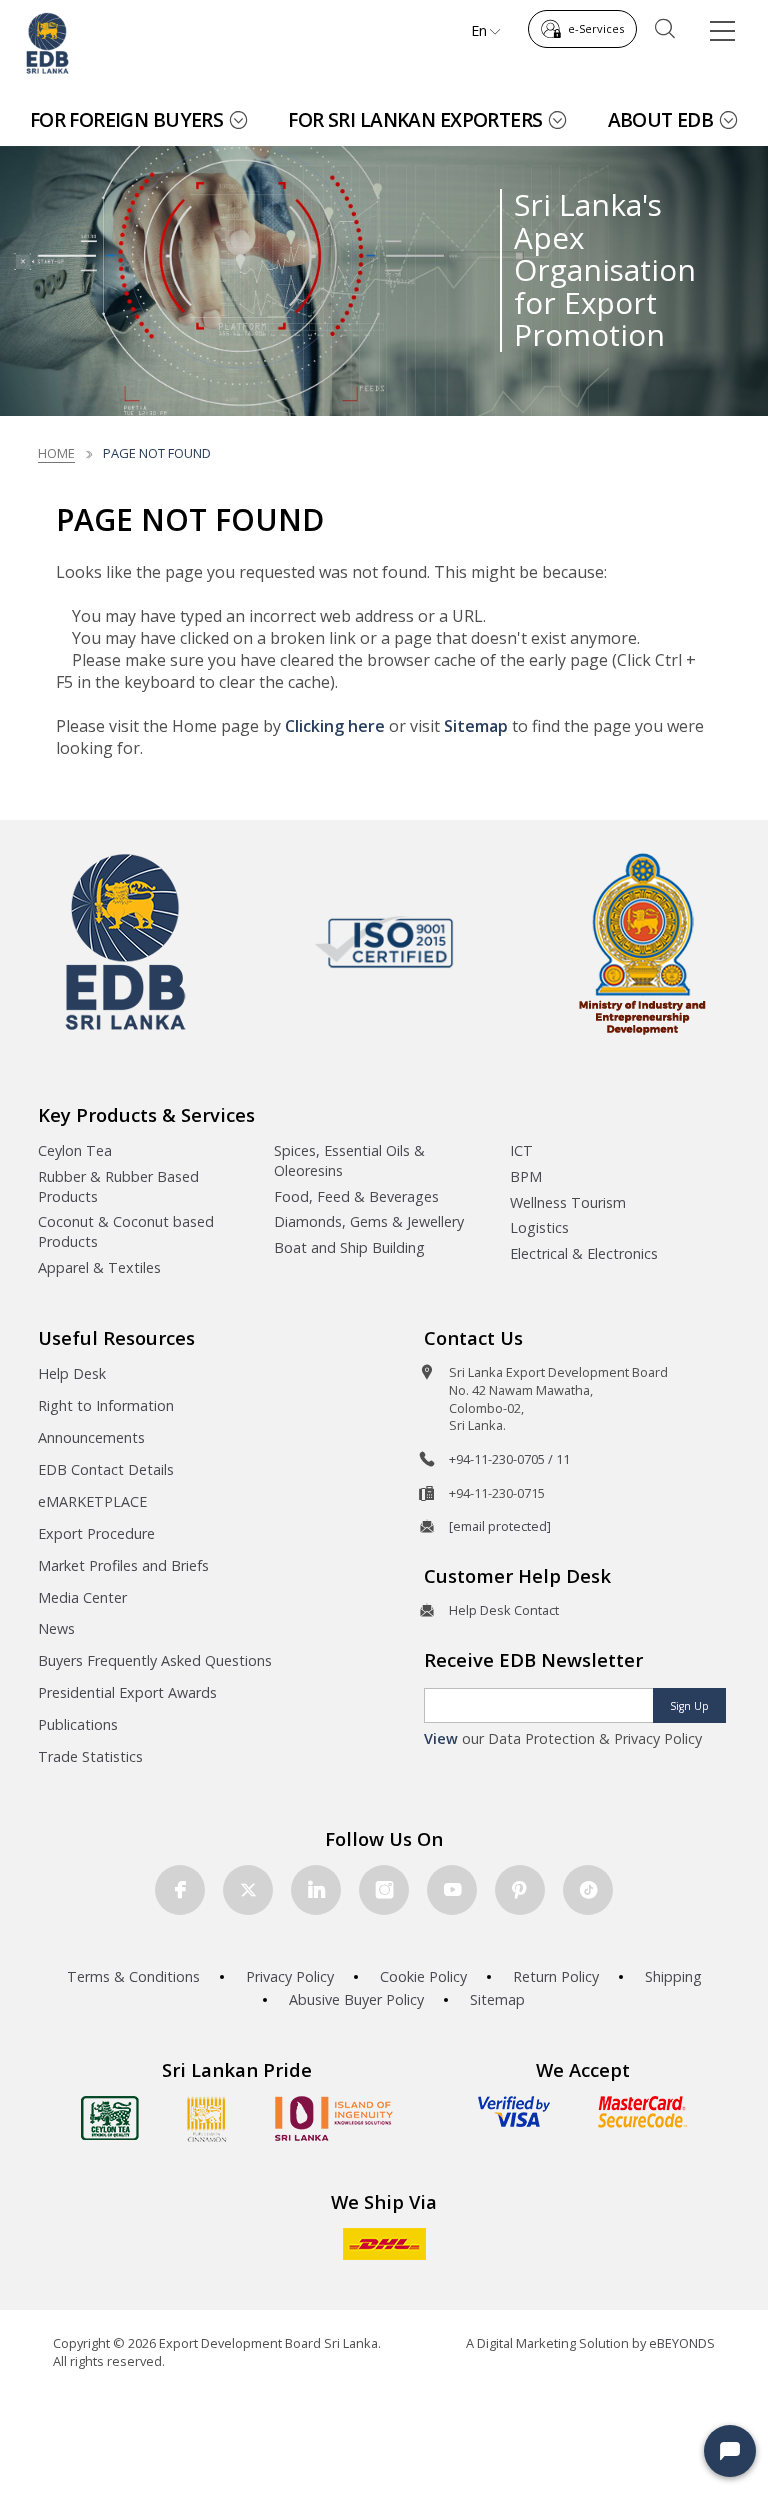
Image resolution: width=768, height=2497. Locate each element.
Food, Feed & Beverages (356, 1196)
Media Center (82, 1597)
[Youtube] (452, 1890)
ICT (521, 1150)
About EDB (661, 119)
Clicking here (335, 726)
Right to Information (106, 1405)
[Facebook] (180, 1890)
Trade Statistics (90, 1756)
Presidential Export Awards (127, 1692)
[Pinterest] (520, 1890)
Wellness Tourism (568, 1202)
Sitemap (476, 726)
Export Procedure (96, 1533)
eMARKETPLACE (92, 1501)
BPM (526, 1176)
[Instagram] (384, 1890)
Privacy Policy (290, 1976)
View (441, 1738)
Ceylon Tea (75, 1150)
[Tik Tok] (588, 1890)
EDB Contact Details (106, 1469)
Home (56, 453)
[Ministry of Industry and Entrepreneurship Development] (642, 942)
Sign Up (689, 1706)
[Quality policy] (384, 942)
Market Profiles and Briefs (123, 1565)
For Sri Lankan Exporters (415, 119)
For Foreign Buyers (127, 119)
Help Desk (72, 1373)
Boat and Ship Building (349, 1247)
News (56, 1628)
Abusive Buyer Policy (356, 1999)
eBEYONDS (682, 2343)
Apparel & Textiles (99, 1267)
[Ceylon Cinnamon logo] (207, 2119)
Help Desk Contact (504, 1610)
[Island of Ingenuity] (334, 2118)
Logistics (539, 1227)
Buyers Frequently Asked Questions (155, 1660)
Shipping (673, 1976)
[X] (248, 1890)
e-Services (596, 28)
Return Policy (556, 1976)
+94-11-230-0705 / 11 (509, 1459)
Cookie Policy (423, 1976)
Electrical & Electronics (584, 1253)
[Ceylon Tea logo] (110, 2118)
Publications (78, 1724)
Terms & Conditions (133, 1976)
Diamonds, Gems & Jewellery (369, 1221)
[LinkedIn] (316, 1890)
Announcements (91, 1437)
